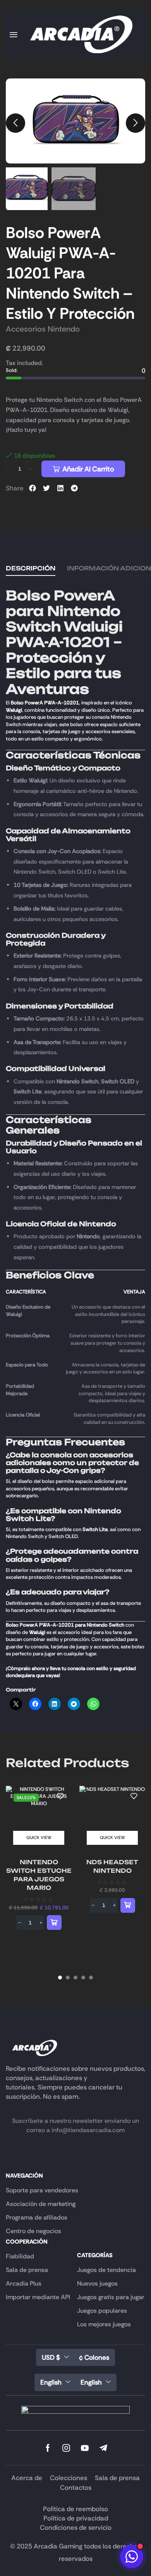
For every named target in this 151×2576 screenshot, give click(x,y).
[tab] (31, 568)
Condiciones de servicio (76, 2527)
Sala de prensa (117, 2478)
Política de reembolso (75, 2509)
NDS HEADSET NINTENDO (112, 1866)
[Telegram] (103, 2448)
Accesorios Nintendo (43, 329)
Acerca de (27, 2478)
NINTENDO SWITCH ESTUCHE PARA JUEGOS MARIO (39, 1875)
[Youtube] (85, 2448)
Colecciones (69, 2478)
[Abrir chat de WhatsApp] (132, 2557)
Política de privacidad (76, 2518)
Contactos (76, 2487)
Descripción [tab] (31, 568)
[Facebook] (48, 2448)
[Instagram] (66, 2448)
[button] (14, 35)
